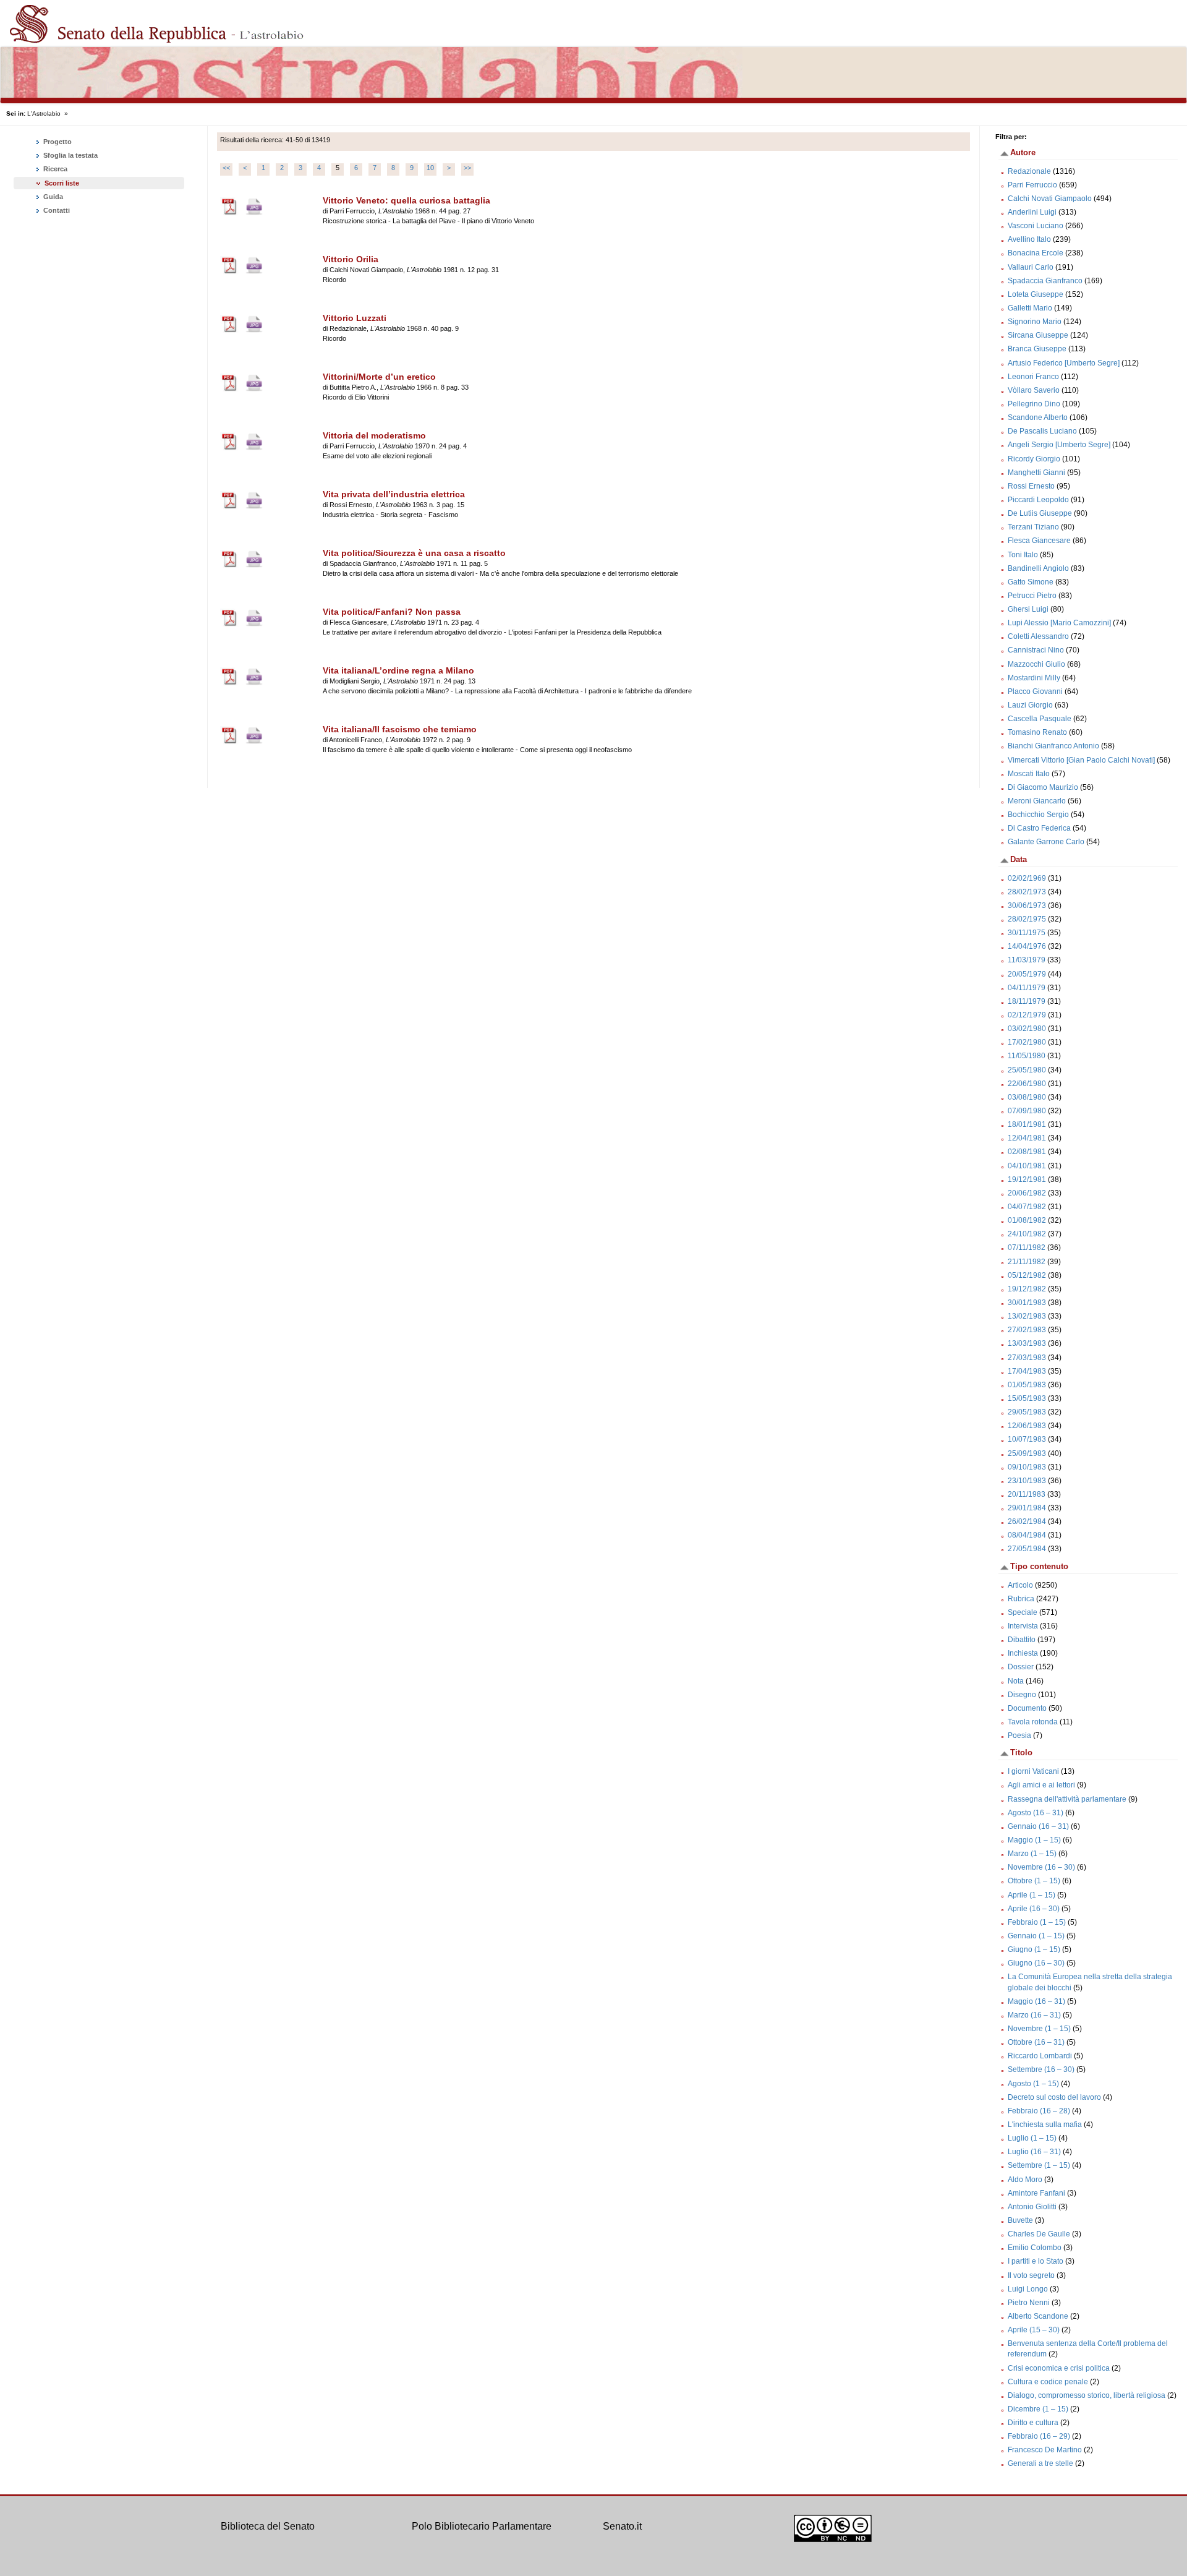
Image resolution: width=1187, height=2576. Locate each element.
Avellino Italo (1029, 239)
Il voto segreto (1031, 2275)
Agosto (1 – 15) (1033, 2084)
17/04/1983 (1027, 1371)
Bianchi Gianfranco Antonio (1053, 746)
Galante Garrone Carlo (1046, 842)
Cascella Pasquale (1040, 719)
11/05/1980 (1027, 1056)
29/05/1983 (1027, 1412)
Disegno (1022, 1695)
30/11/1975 (1027, 933)
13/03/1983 (1027, 1343)
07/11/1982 (1027, 1247)
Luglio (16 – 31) (1034, 2152)
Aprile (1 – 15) (1032, 1895)
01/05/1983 (1027, 1385)
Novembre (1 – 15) (1039, 2029)
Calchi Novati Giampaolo (1050, 199)
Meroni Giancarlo (1037, 801)
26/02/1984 (1027, 1521)
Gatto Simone (1031, 582)
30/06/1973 (1027, 905)
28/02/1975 (1027, 919)
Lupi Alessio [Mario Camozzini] (1059, 623)
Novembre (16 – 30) (1041, 1867)
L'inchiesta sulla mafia (1045, 2125)
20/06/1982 (1027, 1193)
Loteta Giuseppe (1036, 294)
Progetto (57, 142)
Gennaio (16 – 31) (1038, 1826)
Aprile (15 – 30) (1034, 2330)
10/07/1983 (1027, 1439)
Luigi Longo (1028, 2289)
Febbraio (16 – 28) (1039, 2111)
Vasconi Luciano (1036, 226)
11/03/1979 (1027, 960)
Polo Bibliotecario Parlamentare (482, 2526)
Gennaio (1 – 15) (1036, 1936)
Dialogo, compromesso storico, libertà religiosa (1087, 2395)
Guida (52, 197)
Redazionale (1029, 171)
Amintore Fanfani (1036, 2193)
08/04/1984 (1027, 1535)
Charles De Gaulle (1039, 2234)
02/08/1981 (1027, 1152)
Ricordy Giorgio (1034, 459)
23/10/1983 (1027, 1481)
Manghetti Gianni (1036, 473)
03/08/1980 (1027, 1097)
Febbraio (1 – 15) (1037, 1922)
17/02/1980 (1027, 1042)
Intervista (1023, 1626)
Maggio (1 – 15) (1034, 1840)
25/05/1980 (1027, 1070)
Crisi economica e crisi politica (1059, 2368)
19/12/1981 (1027, 1179)
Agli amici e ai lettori (1041, 1785)
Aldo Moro (1025, 2180)
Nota (1016, 1681)
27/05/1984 (1027, 1549)
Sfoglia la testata (70, 155)
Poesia (1019, 1735)
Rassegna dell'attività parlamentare (1067, 1799)
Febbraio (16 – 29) (1039, 2436)
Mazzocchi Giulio (1036, 664)
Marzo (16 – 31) (1034, 2015)
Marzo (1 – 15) (1032, 1854)
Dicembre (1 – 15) (1038, 2409)
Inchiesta (1023, 1653)
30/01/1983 (1027, 1303)
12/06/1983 (1027, 1426)
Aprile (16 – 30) (1034, 1909)
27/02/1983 (1027, 1330)
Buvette (1020, 2220)
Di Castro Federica (1039, 828)
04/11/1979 (1027, 988)
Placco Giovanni (1035, 691)
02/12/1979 (1027, 1015)
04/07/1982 (1027, 1207)
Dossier (1021, 1667)
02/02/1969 (1027, 878)
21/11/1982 (1027, 1262)
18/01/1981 (1027, 1124)
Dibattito (1022, 1640)
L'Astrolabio (44, 113)
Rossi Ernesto (1031, 486)
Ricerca (54, 169)
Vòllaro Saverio (1034, 390)
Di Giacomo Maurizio (1043, 787)
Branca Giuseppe (1037, 349)
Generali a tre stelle (1040, 2463)
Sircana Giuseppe (1038, 335)
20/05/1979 (1027, 974)
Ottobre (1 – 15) (1034, 1881)
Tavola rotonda (1033, 1722)
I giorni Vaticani (1033, 1771)
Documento (1027, 1708)
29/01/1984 (1027, 1508)
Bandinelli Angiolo (1038, 568)
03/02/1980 (1027, 1029)
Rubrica (1021, 1599)
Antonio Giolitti (1032, 2207)
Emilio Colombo (1035, 2248)
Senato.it (622, 2526)
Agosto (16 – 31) (1036, 1813)
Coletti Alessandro (1038, 636)
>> (467, 168)
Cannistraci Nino (1036, 650)
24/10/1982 (1027, 1234)
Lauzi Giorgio (1030, 705)
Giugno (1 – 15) (1034, 1949)
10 (430, 168)
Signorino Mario (1035, 322)
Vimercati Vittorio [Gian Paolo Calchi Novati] (1081, 760)
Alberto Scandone (1038, 2316)
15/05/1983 (1027, 1398)
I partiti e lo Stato (1036, 2261)
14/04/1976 (1027, 946)
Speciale (1023, 1612)
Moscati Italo (1029, 774)
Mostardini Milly (1034, 678)
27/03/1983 (1027, 1358)
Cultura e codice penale (1048, 2382)
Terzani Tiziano (1033, 527)
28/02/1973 (1027, 892)
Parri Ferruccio (1032, 185)
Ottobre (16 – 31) (1036, 2042)
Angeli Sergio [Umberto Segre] (1059, 445)
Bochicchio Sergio (1038, 815)
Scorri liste (62, 183)
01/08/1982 (1027, 1220)
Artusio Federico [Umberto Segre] (1064, 363)
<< (226, 168)
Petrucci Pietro (1032, 596)
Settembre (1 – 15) (1039, 2165)
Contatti (56, 210)
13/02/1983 (1027, 1316)
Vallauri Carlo (1031, 267)
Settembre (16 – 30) (1041, 2069)
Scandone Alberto (1038, 417)
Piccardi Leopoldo (1038, 500)
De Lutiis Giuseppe (1040, 513)
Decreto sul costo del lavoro (1054, 2097)
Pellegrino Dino (1034, 404)
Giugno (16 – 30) (1036, 1963)
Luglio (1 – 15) (1032, 2138)
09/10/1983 (1027, 1467)
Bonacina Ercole (1036, 253)
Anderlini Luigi (1032, 212)
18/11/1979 (1027, 1001)
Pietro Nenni (1029, 2303)
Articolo (1020, 1585)
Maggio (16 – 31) (1036, 2001)
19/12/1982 (1027, 1289)
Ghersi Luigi (1028, 609)
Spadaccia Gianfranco (1045, 281)
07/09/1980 (1027, 1111)
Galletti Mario (1030, 308)
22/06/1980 (1027, 1084)
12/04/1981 (1027, 1138)
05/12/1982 (1027, 1275)
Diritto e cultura (1033, 2423)
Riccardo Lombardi (1040, 2056)
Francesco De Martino (1045, 2450)
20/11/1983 (1027, 1494)
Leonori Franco (1033, 377)
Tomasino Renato (1037, 732)
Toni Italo (1023, 555)
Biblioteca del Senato (268, 2526)
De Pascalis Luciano (1042, 431)
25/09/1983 (1027, 1453)
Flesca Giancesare (1039, 541)
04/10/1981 (1027, 1166)
